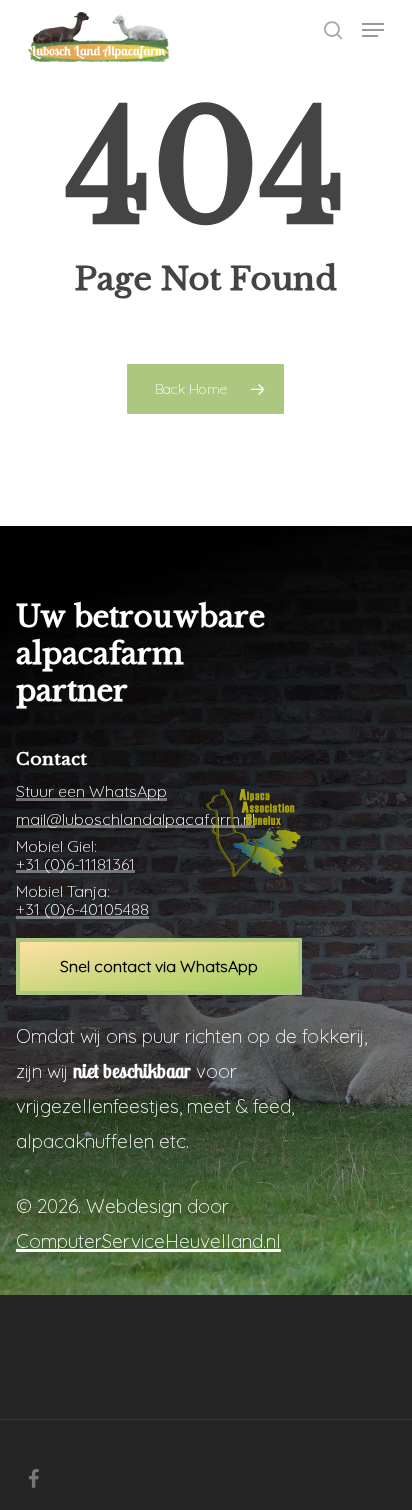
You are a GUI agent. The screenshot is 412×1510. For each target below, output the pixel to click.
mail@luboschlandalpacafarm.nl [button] (135, 820)
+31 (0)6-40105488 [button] (82, 910)
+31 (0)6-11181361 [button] (75, 865)
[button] (373, 30)
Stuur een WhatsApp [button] (91, 792)
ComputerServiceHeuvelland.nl (148, 1241)
